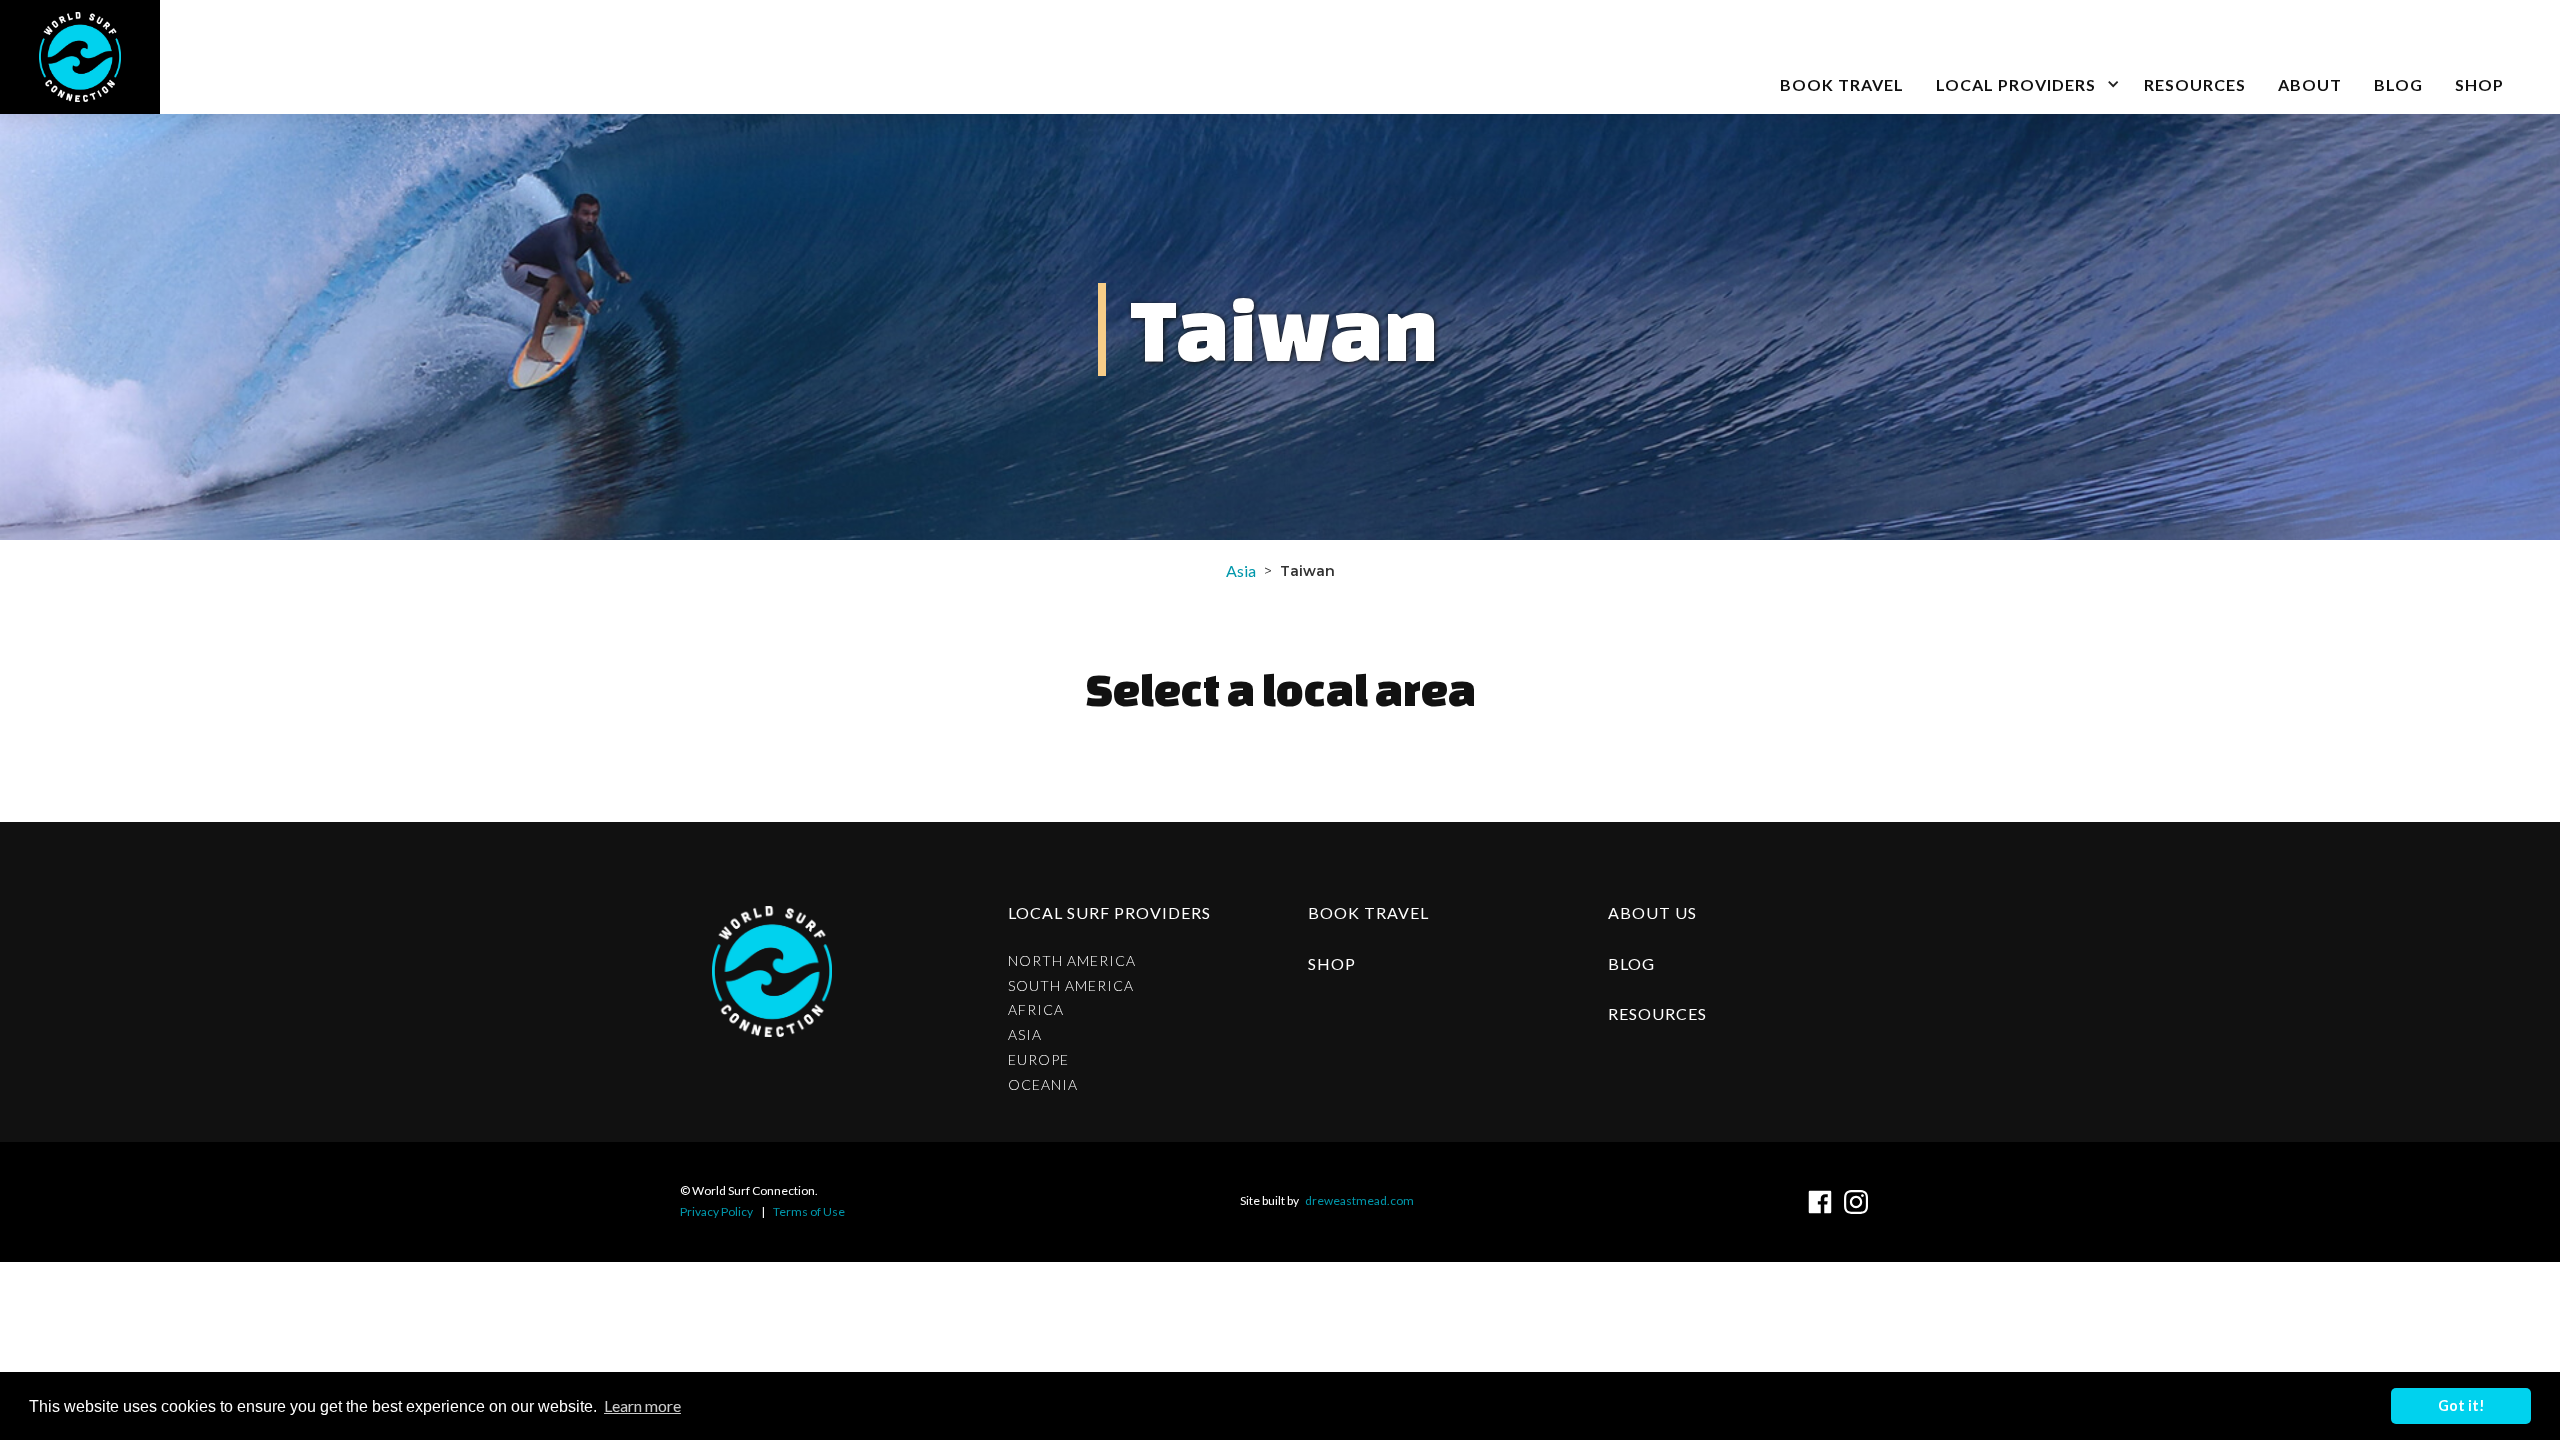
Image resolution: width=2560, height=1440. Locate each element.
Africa (1036, 1010)
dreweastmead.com (1359, 1200)
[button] (2024, 57)
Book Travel (1368, 912)
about (2310, 84)
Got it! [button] (2461, 1405)
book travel (1842, 84)
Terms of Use (809, 1211)
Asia (1241, 570)
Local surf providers (1109, 912)
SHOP (2479, 84)
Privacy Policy (716, 1211)
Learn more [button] (642, 1405)
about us (1652, 912)
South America (1071, 986)
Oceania (1043, 1085)
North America (1072, 961)
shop (1332, 963)
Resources (2195, 84)
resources (1657, 1013)
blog (2398, 84)
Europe (1038, 1060)
